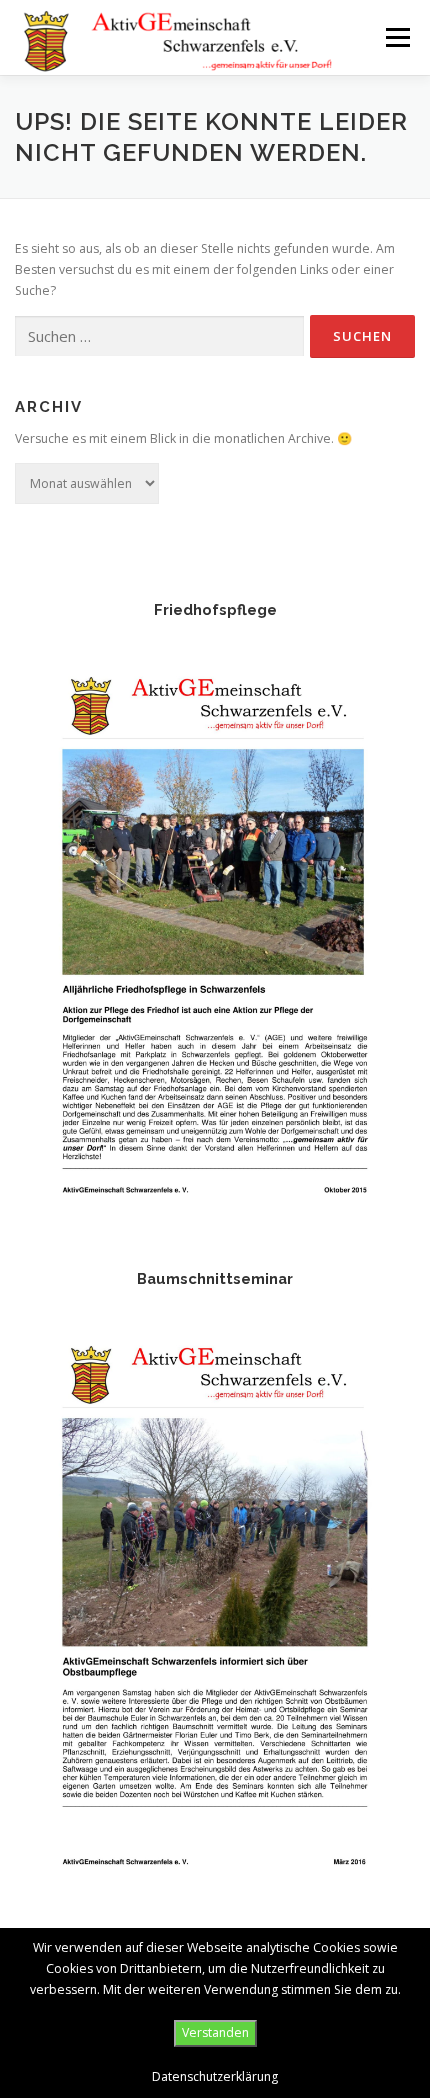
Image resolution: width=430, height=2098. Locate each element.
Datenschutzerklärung (215, 2076)
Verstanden (215, 2032)
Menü (396, 37)
